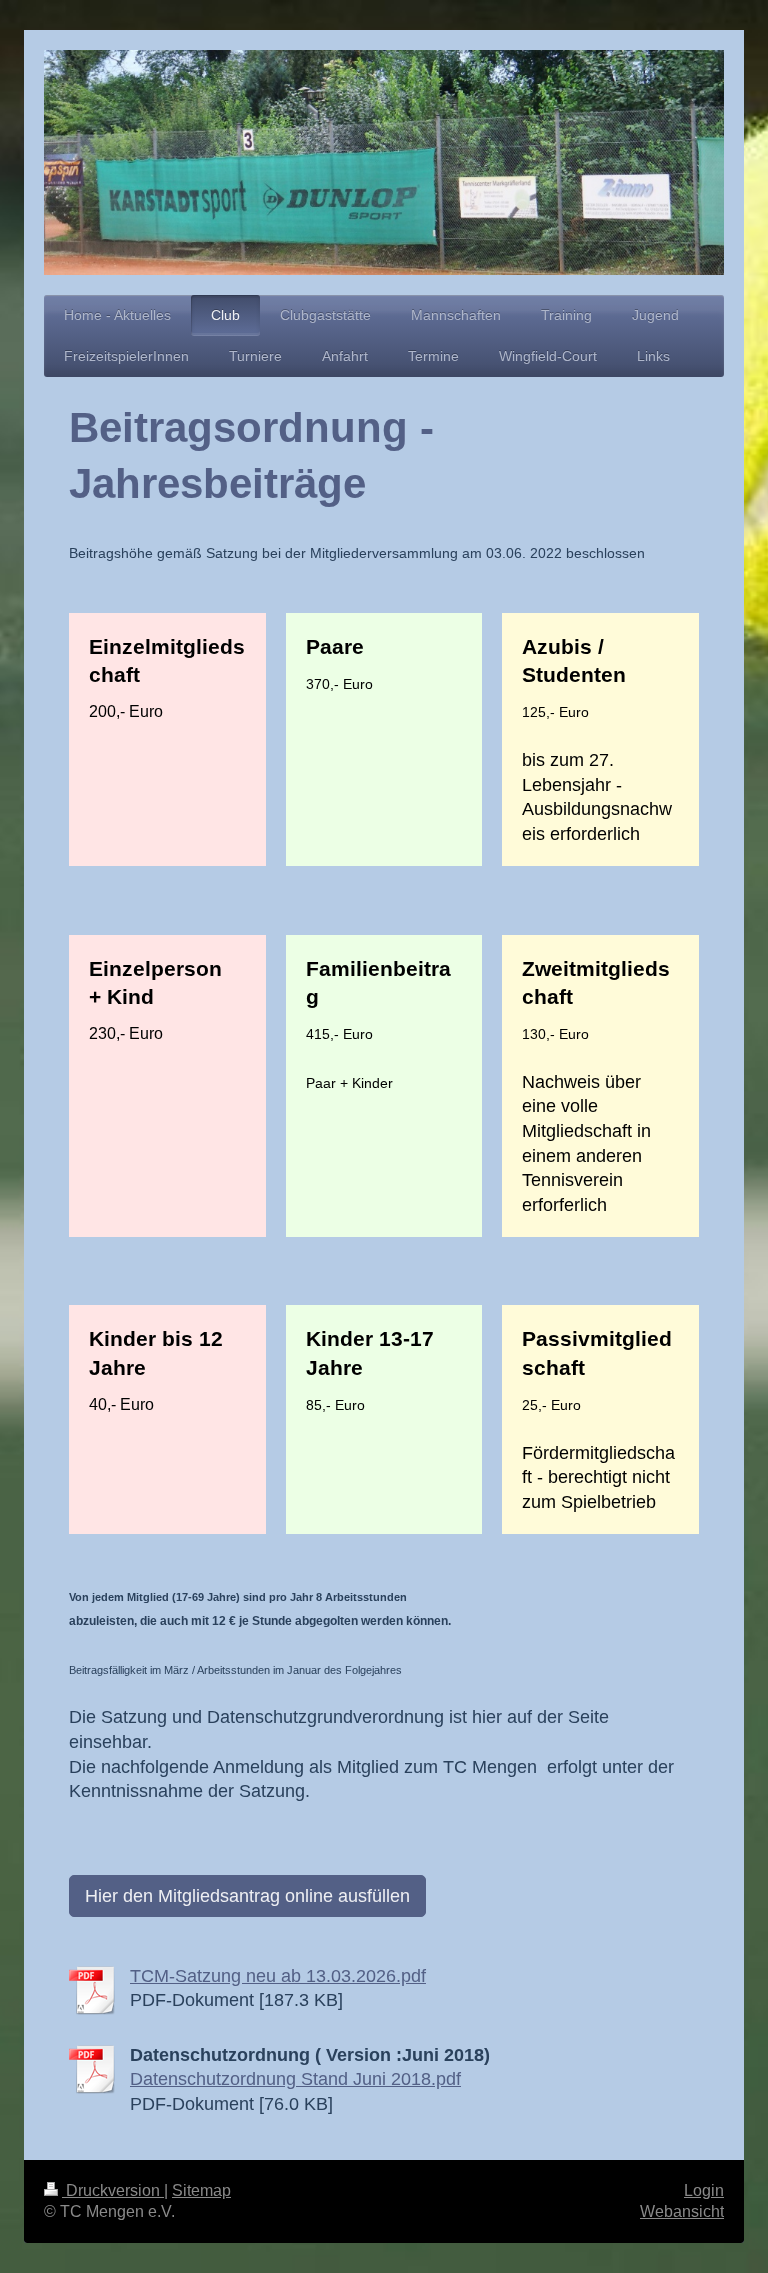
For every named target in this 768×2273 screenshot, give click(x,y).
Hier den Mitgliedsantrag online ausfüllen (247, 1896)
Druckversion (113, 2190)
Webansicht (682, 2211)
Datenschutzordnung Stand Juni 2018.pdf (295, 2079)
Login (704, 2190)
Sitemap (201, 2190)
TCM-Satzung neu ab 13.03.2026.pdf (278, 1976)
